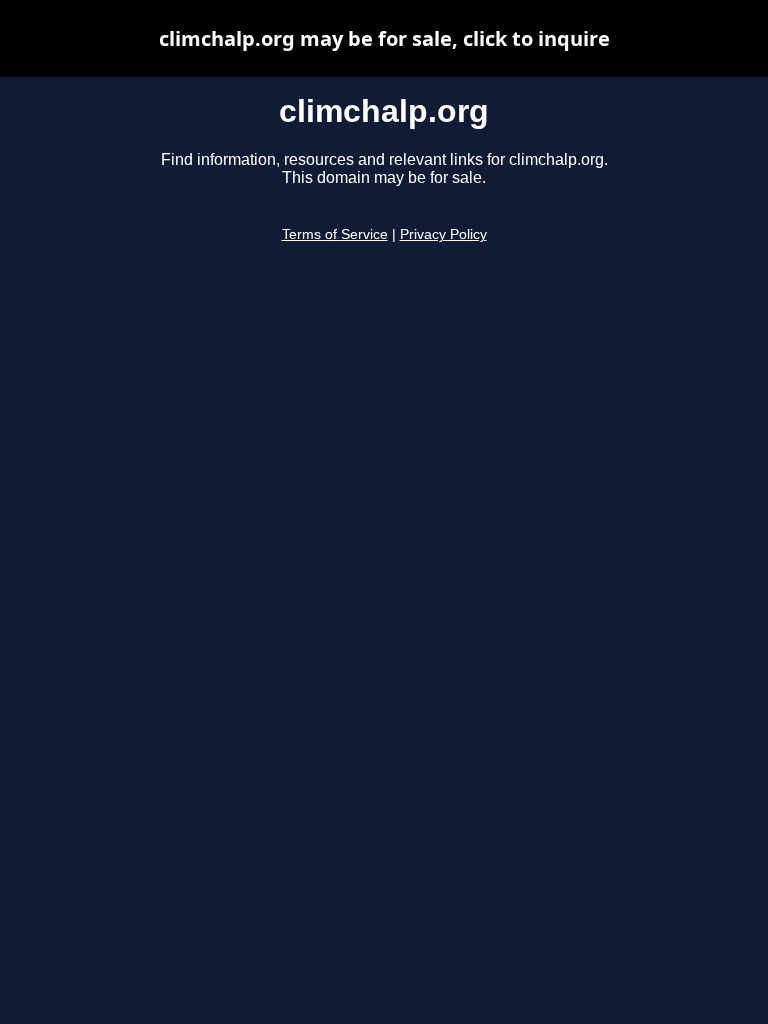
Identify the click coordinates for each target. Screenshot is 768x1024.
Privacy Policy (443, 234)
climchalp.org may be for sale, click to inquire (384, 38)
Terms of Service (335, 234)
